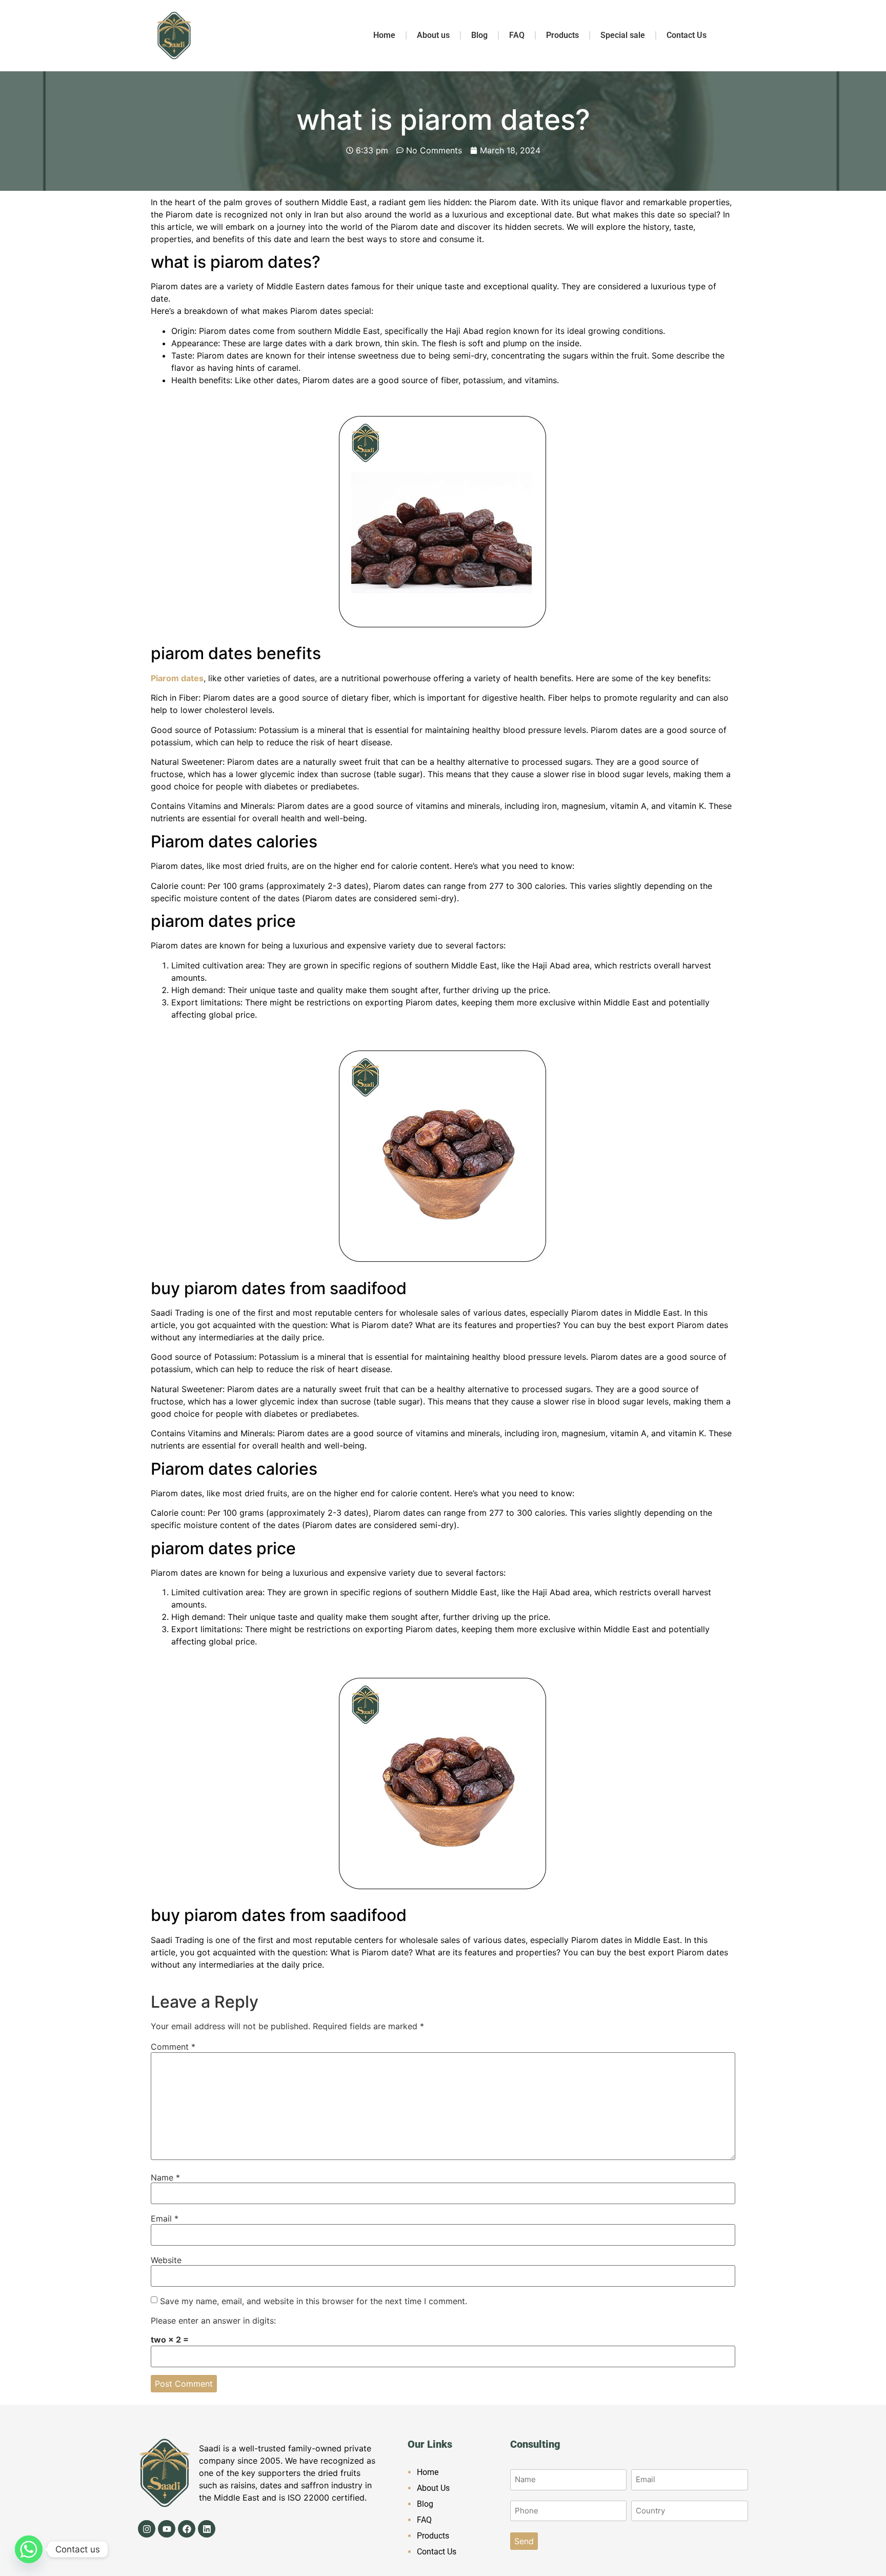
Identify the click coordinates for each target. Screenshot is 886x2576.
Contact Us (687, 35)
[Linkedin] (207, 2529)
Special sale (623, 35)
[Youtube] (167, 2529)
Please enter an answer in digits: (213, 2321)
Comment (173, 2047)
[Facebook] (187, 2529)
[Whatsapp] (29, 2549)
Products (562, 35)
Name (165, 2177)
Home (384, 35)
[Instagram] (147, 2529)
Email (165, 2218)
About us (433, 35)
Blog (479, 35)
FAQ (517, 35)
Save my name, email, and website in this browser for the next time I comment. (314, 2301)
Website (166, 2260)
